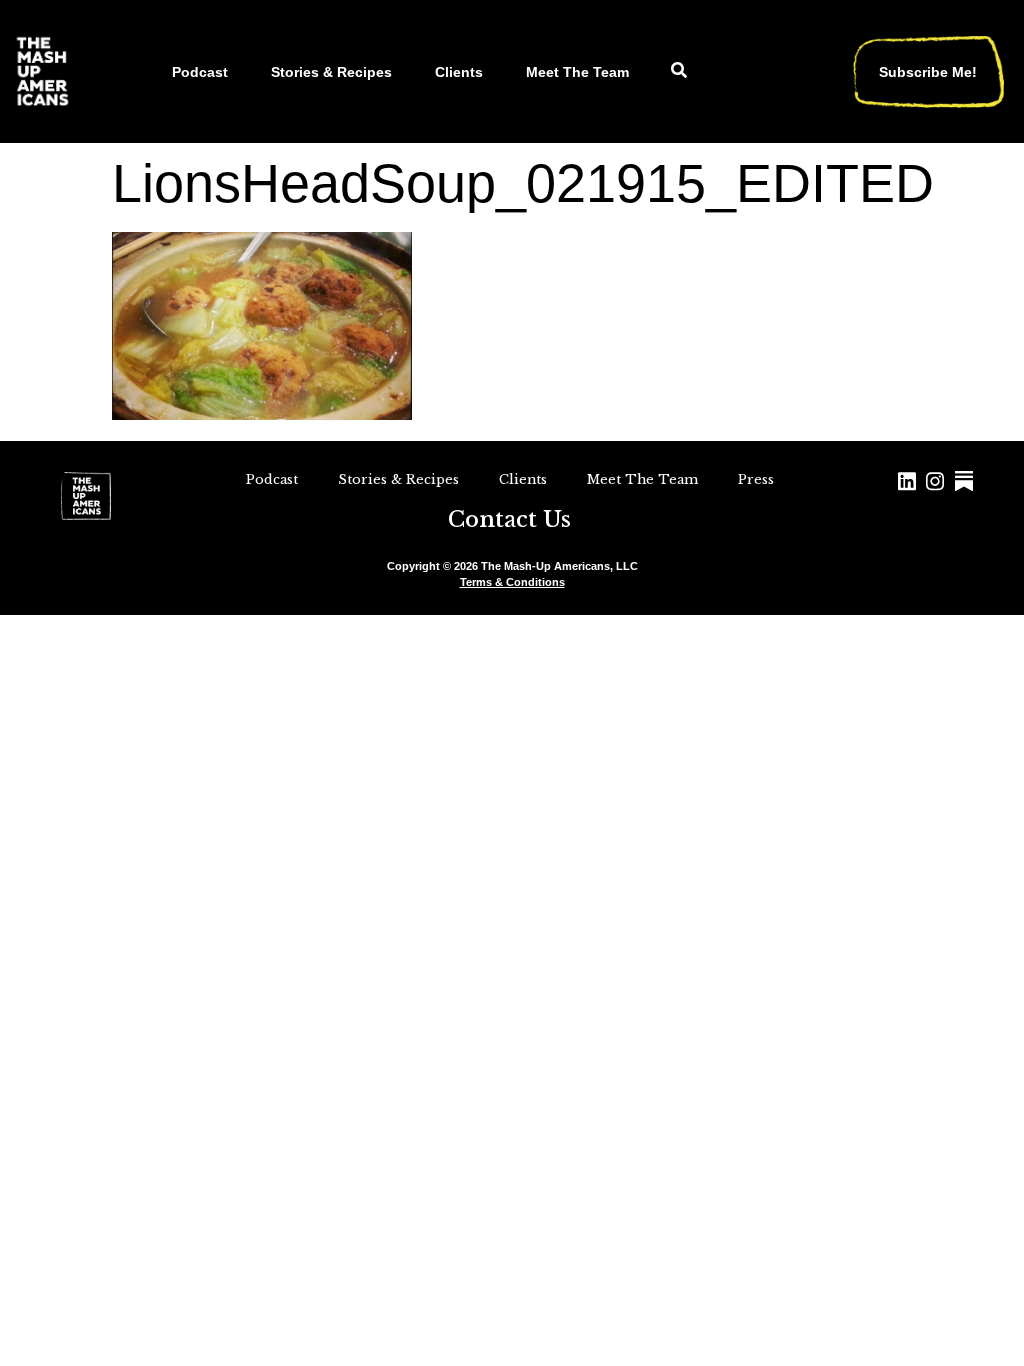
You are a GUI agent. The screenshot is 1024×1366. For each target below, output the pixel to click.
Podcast (200, 72)
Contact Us (509, 519)
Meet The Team (577, 72)
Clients (459, 72)
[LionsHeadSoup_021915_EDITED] (262, 413)
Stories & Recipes (331, 72)
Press (756, 479)
